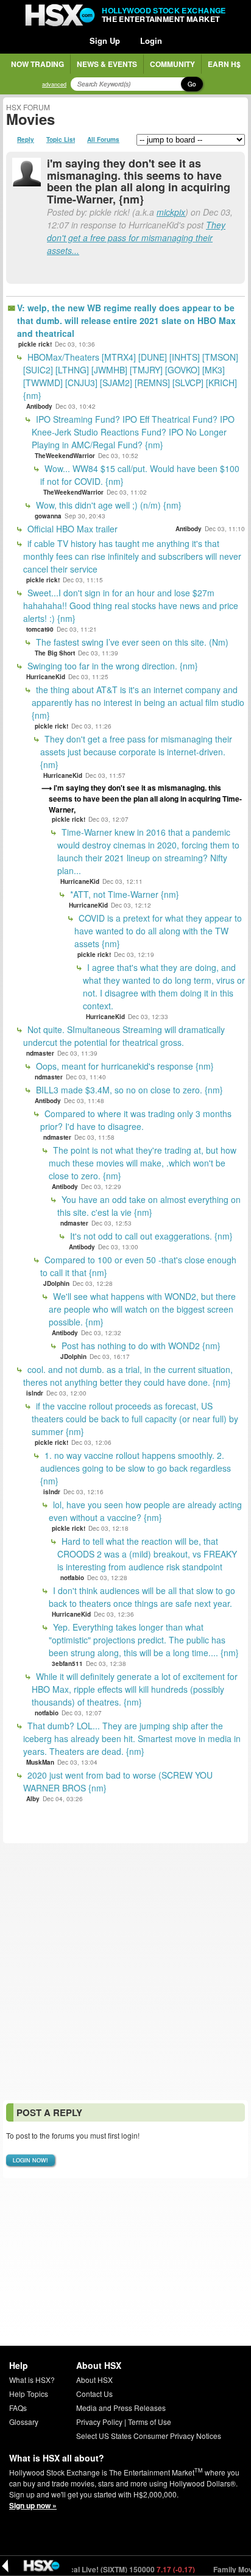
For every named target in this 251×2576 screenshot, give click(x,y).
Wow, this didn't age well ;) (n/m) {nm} (108, 505)
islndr (35, 1393)
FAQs (18, 2408)
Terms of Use (150, 2422)
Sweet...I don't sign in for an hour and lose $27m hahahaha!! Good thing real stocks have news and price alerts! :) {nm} (131, 605)
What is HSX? (32, 2380)
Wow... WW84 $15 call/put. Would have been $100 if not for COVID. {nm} (140, 475)
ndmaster (40, 1053)
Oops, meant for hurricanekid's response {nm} (124, 1066)
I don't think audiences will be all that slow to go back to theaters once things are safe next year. (142, 1597)
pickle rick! (35, 344)
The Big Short (55, 653)
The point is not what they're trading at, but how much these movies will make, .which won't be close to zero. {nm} (143, 1163)
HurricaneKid (46, 677)
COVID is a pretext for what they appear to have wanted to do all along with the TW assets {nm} (158, 931)
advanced (54, 84)
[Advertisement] (125, 1972)
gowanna (48, 516)
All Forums (103, 139)
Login (151, 41)
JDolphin (56, 1283)
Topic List (61, 139)
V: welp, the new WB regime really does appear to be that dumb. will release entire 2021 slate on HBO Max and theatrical (126, 320)
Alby (33, 1799)
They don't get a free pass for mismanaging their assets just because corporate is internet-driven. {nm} (136, 752)
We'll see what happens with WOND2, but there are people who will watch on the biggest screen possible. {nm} (142, 1309)
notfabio (72, 1578)
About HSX (94, 2380)
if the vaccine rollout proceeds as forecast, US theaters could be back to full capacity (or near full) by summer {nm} (135, 1419)
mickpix (171, 212)
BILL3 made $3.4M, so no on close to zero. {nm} (128, 1090)
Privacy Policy (99, 2422)
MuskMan (40, 1762)
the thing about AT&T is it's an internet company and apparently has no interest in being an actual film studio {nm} (138, 702)
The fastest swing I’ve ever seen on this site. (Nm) (131, 642)
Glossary (24, 2422)
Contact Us (94, 2394)
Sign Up (105, 41)
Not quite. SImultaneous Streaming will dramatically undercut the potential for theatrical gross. (124, 1036)
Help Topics (29, 2394)
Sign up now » (33, 2505)
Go (192, 84)
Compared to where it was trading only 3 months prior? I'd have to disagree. (136, 1120)
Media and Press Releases (121, 2408)
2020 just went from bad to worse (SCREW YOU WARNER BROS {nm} (118, 1781)
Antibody (39, 406)
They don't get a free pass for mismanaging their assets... (136, 238)
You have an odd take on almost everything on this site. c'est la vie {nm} (149, 1206)
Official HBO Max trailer (71, 529)
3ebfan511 (67, 1664)
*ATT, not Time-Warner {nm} (123, 894)
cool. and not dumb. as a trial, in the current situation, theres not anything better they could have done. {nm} (128, 1376)
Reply (26, 139)
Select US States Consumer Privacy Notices (149, 2436)
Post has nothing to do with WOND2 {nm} (140, 1346)
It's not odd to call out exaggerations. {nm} (150, 1236)
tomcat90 (40, 629)
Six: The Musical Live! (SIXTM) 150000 (92, 2569)
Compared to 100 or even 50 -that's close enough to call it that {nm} (138, 1266)
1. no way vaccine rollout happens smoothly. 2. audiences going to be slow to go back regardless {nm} (136, 1468)
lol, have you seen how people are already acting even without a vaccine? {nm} (145, 1511)
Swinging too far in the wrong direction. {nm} (111, 666)
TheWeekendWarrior (65, 456)
